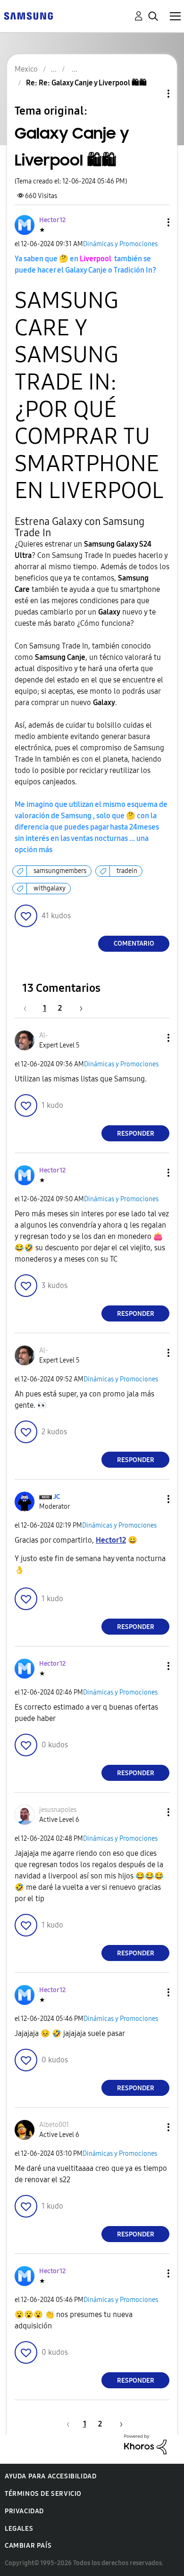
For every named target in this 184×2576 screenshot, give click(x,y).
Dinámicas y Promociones (120, 244)
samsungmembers (60, 871)
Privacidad (24, 2511)
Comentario (134, 943)
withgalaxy (50, 888)
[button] (153, 222)
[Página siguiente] (78, 1008)
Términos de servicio (43, 2494)
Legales (19, 2529)
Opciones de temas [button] (152, 94)
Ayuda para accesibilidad (50, 2476)
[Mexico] (28, 15)
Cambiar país (28, 2546)
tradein (127, 871)
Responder (136, 1134)
